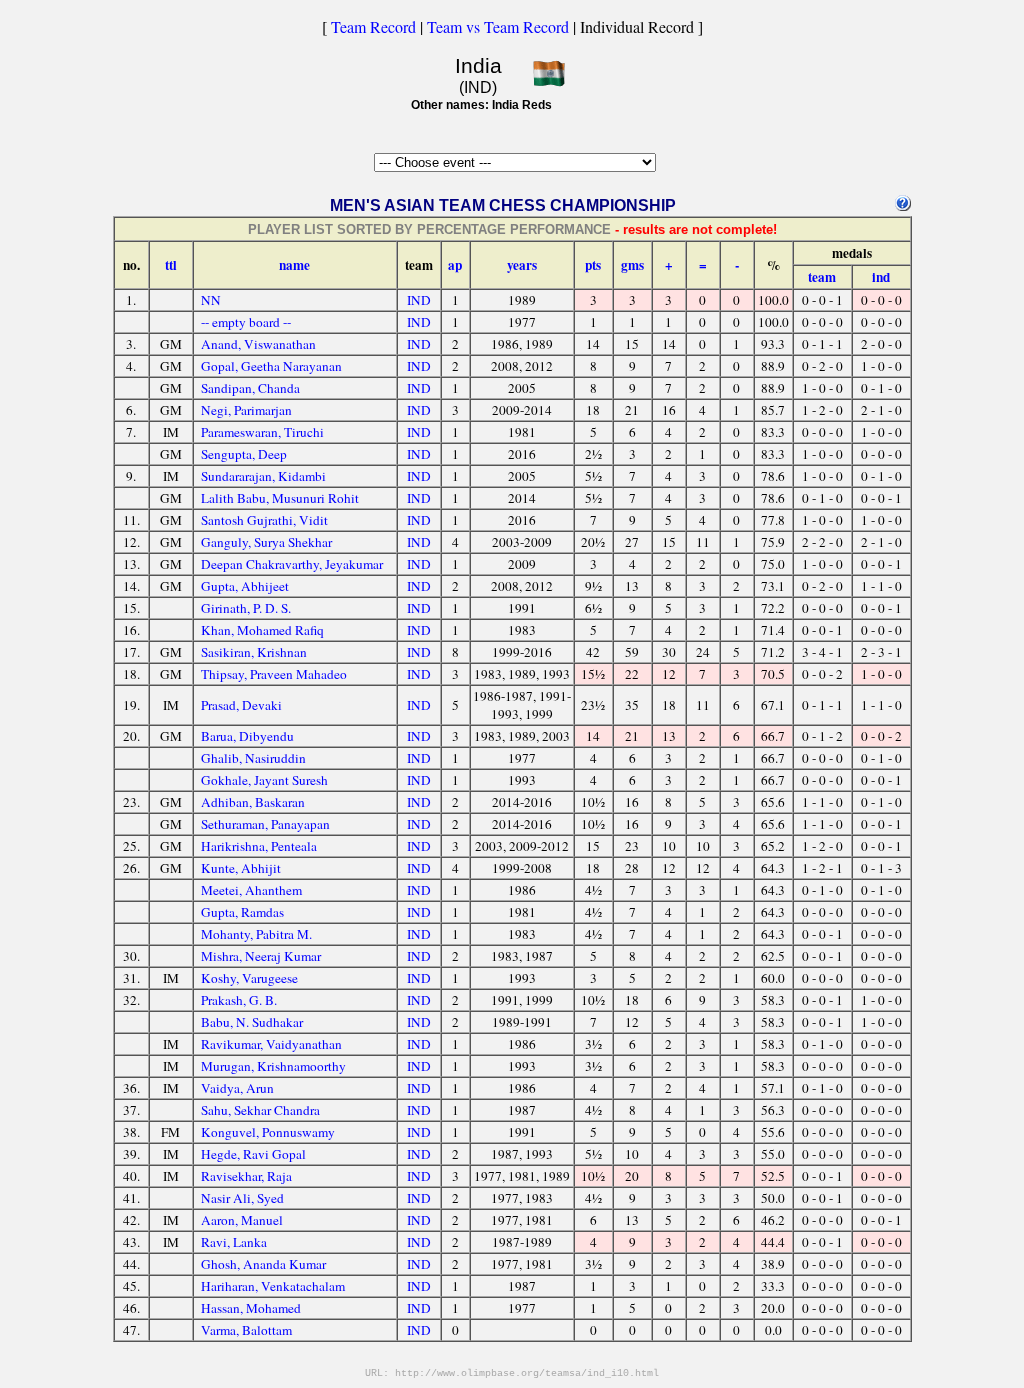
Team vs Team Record (498, 26)
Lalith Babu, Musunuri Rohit (280, 498)
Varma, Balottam (246, 1330)
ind (881, 277)
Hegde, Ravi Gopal (253, 1154)
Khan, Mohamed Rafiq (262, 630)
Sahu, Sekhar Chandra (260, 1110)
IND (419, 300)
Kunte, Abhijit (241, 868)
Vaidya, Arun (237, 1088)
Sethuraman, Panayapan (265, 824)
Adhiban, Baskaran (253, 802)
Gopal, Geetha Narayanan (271, 366)
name (294, 265)
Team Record (373, 26)
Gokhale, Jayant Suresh (264, 780)
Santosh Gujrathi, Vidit (264, 520)
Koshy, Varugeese (249, 978)
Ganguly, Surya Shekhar (266, 542)
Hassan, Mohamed (251, 1308)
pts (593, 265)
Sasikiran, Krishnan (254, 652)
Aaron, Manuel (242, 1220)
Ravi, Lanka (234, 1242)
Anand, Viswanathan (258, 344)
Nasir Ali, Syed (242, 1198)
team (822, 277)
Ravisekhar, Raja (246, 1176)
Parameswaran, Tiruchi (262, 432)
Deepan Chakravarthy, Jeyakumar (292, 564)
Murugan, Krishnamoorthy (273, 1066)
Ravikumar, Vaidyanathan (271, 1044)
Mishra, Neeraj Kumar (261, 956)
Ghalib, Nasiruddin (253, 758)
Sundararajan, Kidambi (263, 476)
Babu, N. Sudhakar (252, 1022)
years (522, 265)
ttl (171, 265)
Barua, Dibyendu (247, 736)
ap (455, 265)
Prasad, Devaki (241, 705)
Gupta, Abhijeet (245, 586)
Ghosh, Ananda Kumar (263, 1264)
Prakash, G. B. (239, 1000)
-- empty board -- (246, 322)
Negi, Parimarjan (246, 410)
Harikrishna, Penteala (259, 846)
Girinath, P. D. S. (246, 608)
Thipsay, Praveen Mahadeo (274, 674)
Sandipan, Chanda (250, 388)
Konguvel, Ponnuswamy (268, 1132)
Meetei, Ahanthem (251, 890)
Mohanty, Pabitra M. (256, 934)
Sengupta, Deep (244, 454)
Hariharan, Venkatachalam (273, 1286)
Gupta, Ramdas (242, 912)
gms (632, 265)
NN (211, 300)
